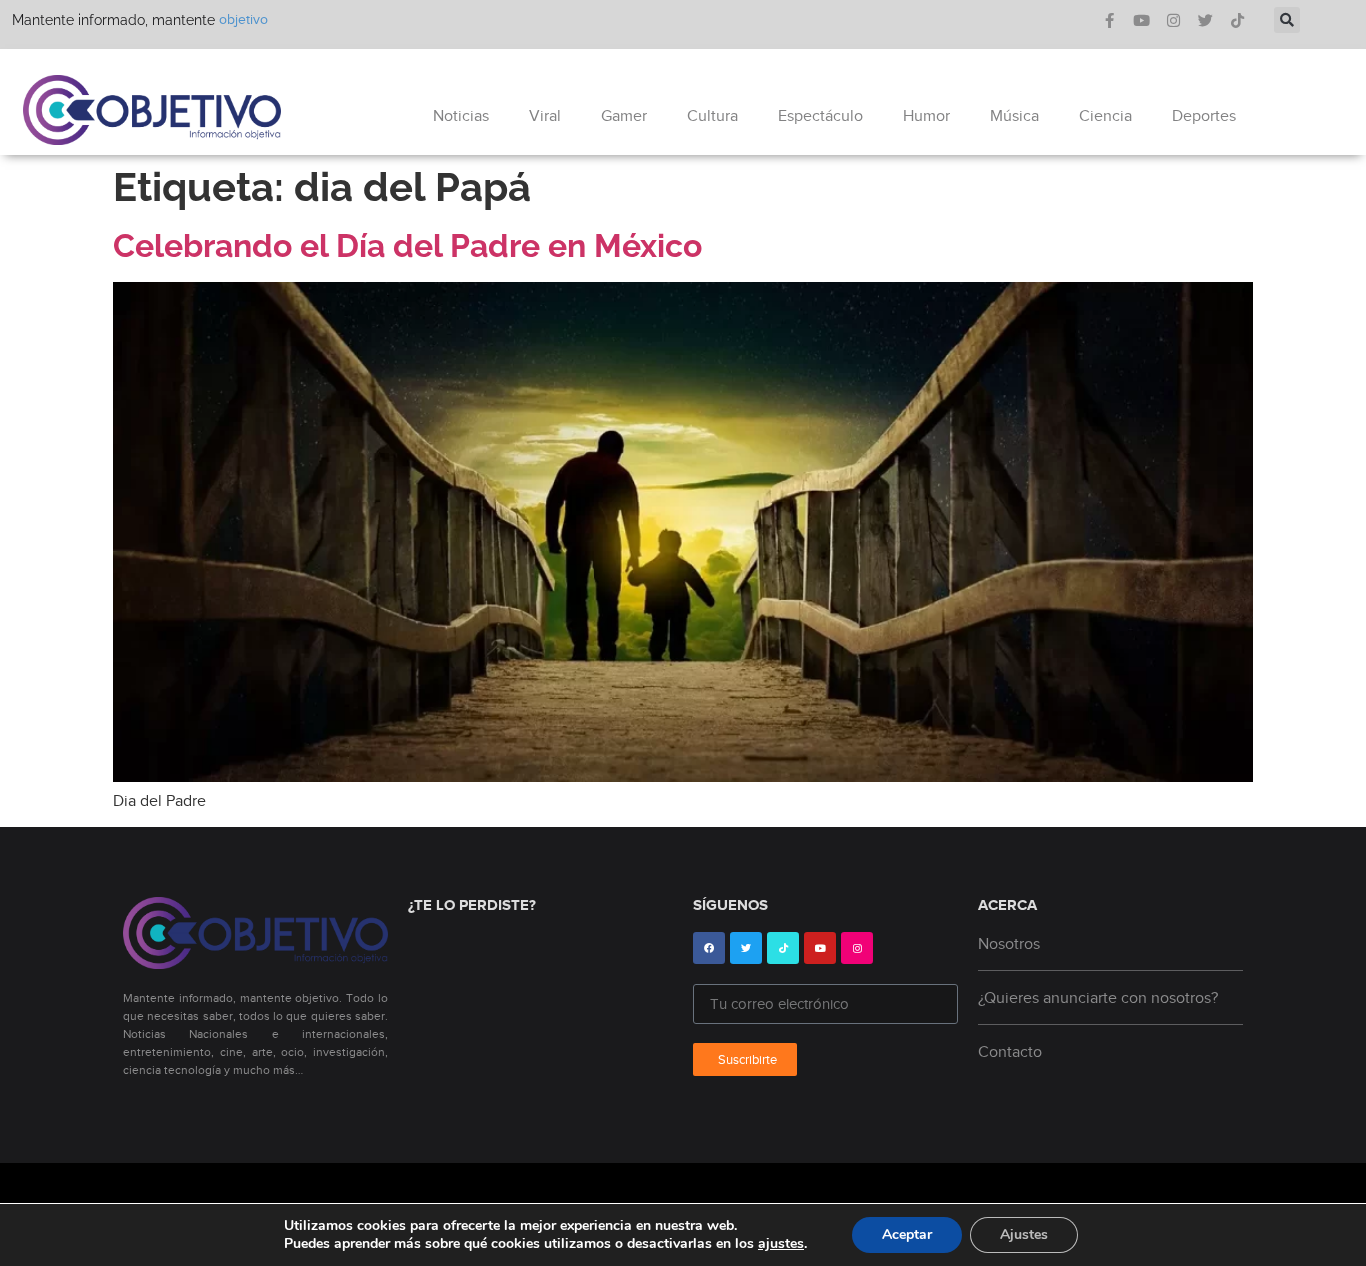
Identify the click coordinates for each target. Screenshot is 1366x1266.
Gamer (624, 116)
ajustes (781, 1244)
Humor (926, 116)
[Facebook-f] (1109, 20)
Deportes (1204, 116)
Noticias (461, 116)
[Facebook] (709, 948)
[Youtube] (1141, 20)
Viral (545, 116)
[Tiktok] (1237, 20)
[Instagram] (1173, 20)
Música (1014, 116)
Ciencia (1105, 116)
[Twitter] (1205, 20)
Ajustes (1024, 1234)
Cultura (712, 116)
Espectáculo (820, 116)
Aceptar (907, 1234)
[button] (1287, 20)
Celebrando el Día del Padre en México (407, 245)
